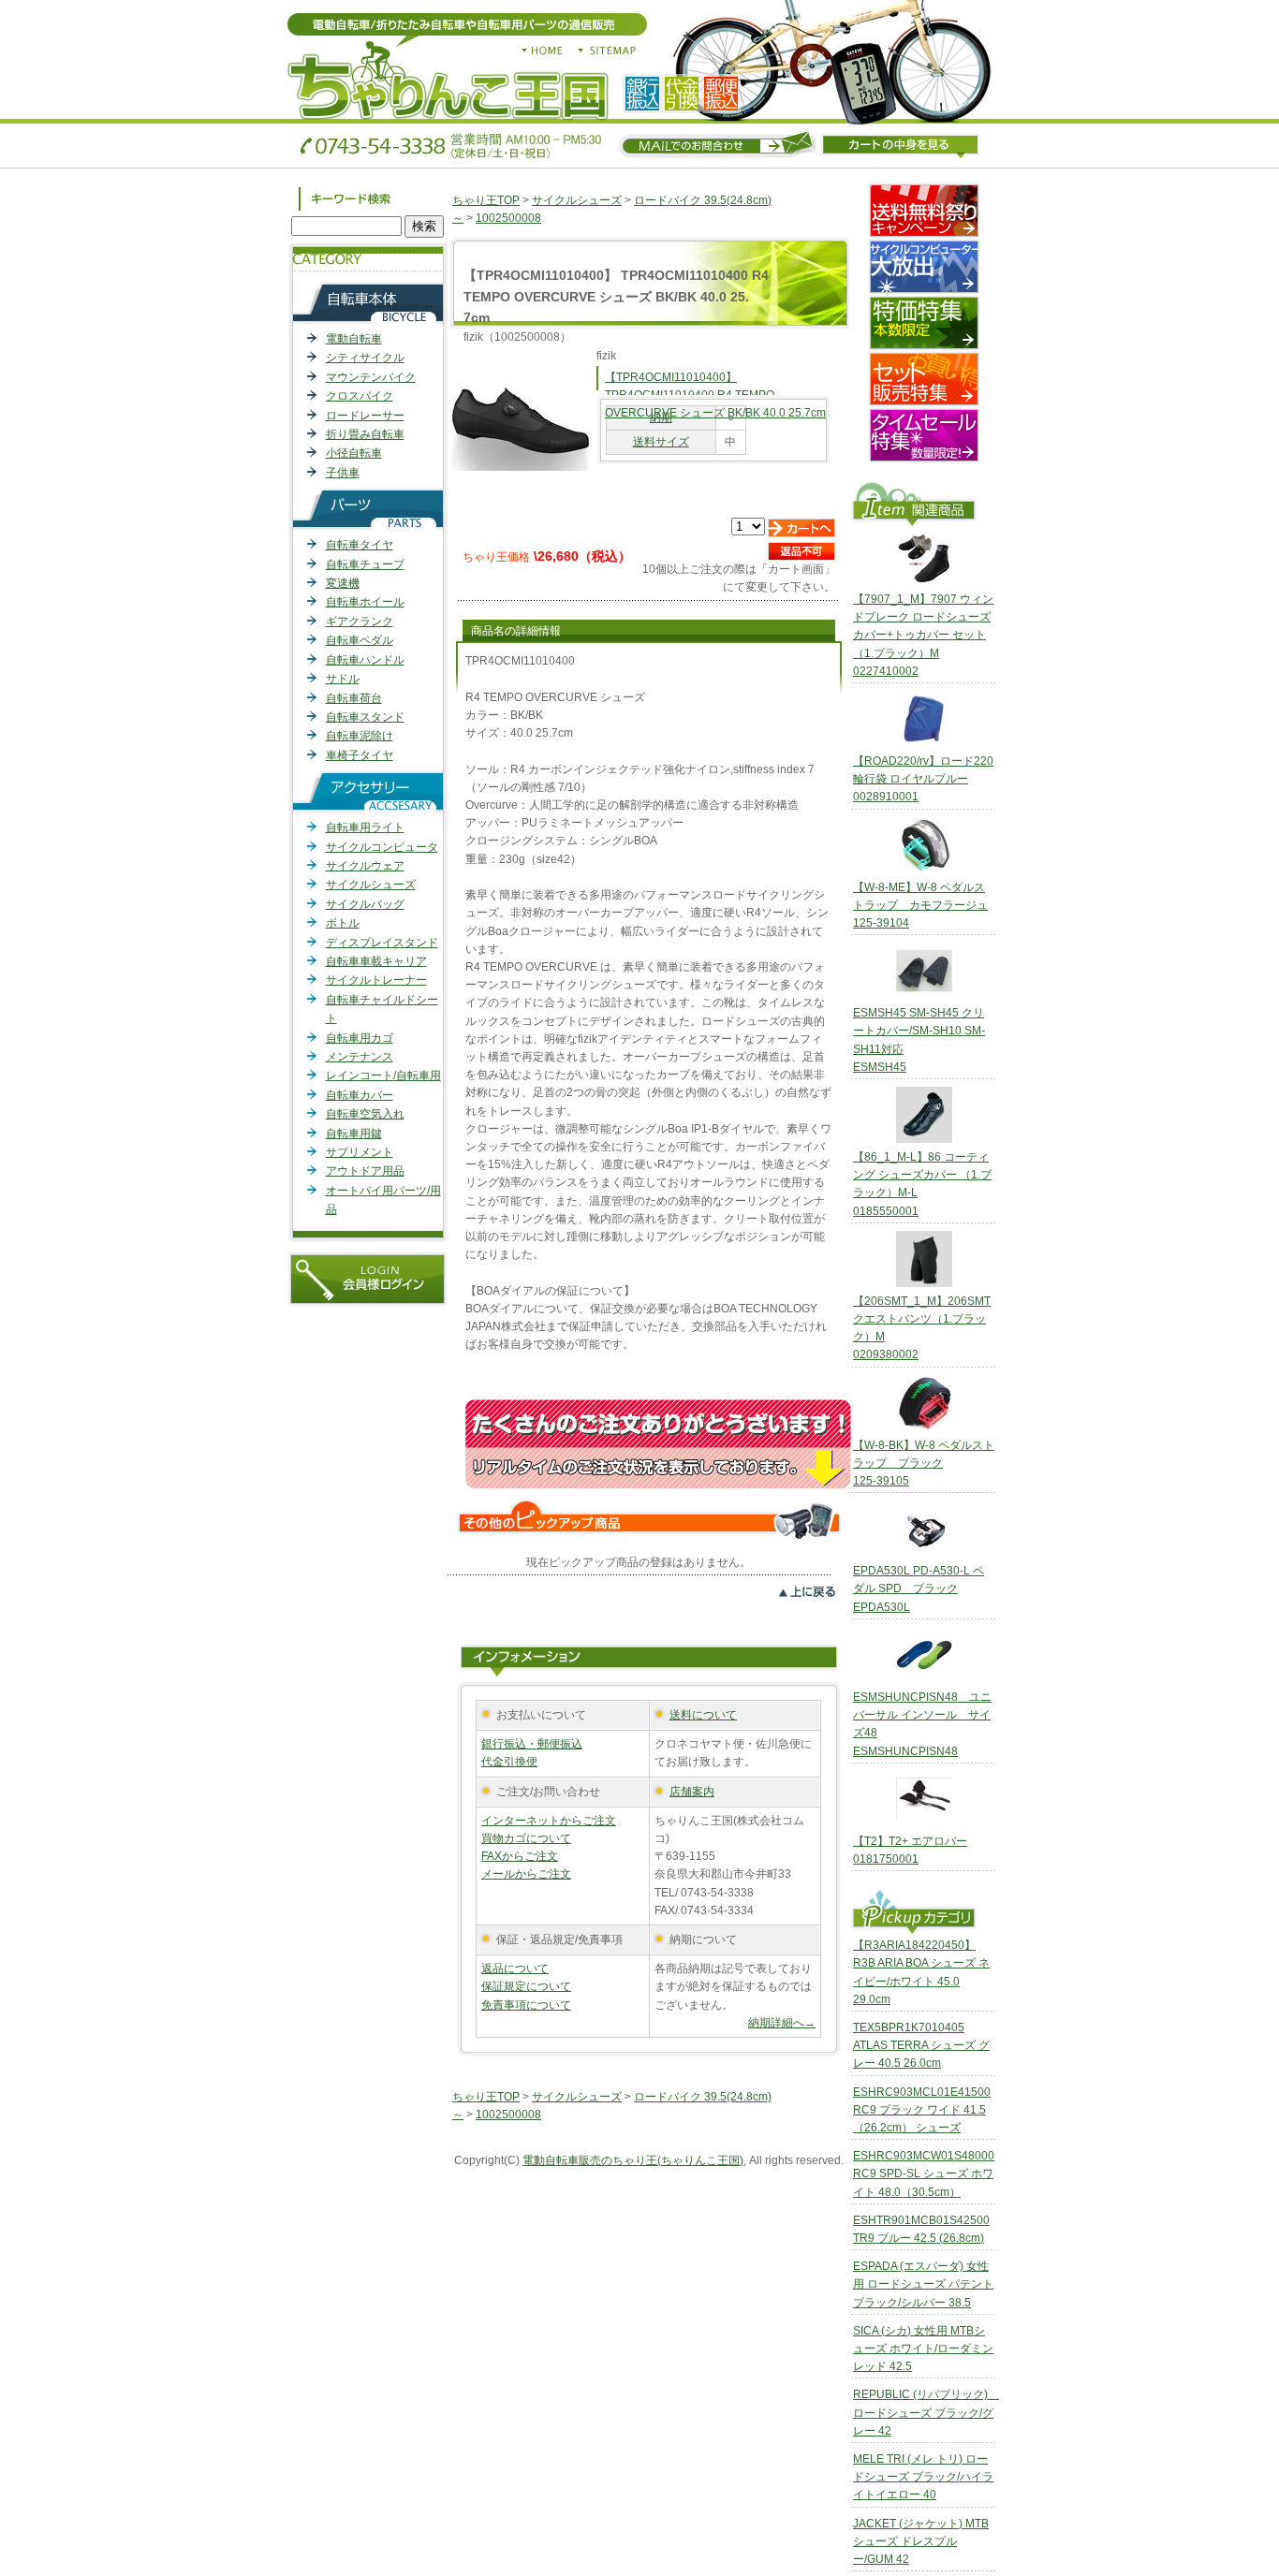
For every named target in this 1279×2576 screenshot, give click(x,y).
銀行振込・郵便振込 (532, 1744)
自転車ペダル (360, 640)
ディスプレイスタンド (382, 943)
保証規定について (526, 1986)
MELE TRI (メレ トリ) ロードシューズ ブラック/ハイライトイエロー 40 (923, 2477)
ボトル (343, 923)
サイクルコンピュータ (382, 847)
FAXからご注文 (520, 1856)
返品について (515, 1969)
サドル (343, 679)
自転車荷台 (354, 698)
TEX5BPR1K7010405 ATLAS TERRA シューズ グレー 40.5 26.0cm (921, 2045)
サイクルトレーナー (376, 980)
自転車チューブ (365, 564)
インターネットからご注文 (549, 1821)
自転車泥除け (360, 736)
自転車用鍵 (354, 1134)
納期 (661, 417)
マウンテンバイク (371, 377)
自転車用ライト (365, 827)
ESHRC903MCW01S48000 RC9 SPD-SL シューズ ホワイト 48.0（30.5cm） (924, 2173)
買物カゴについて (526, 1838)
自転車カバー (360, 1095)
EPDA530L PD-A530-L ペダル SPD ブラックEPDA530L (919, 1588)
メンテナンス (360, 1057)
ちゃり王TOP (486, 200)
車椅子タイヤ (360, 755)
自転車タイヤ (360, 545)
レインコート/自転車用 (383, 1076)
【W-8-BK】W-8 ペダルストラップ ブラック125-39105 (924, 1463)
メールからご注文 (526, 1874)
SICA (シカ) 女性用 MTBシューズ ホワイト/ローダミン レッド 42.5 (923, 2349)
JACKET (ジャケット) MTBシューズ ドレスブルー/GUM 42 (921, 2541)
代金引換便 (509, 1762)
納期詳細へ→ (782, 2023)
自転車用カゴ (360, 1038)
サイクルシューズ (371, 885)
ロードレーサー (365, 416)
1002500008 (508, 218)
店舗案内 (692, 1792)
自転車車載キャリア (376, 961)
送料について (703, 1715)
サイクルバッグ (365, 904)
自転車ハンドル (365, 660)
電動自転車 (354, 339)
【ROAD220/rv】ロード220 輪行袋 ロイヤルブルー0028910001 (923, 779)
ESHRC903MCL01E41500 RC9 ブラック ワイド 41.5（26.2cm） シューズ (922, 2110)
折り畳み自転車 (365, 434)
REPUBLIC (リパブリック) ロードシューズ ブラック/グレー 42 (926, 2412)
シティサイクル (365, 358)
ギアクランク (360, 622)
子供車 (343, 473)
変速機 (343, 583)
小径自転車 (354, 453)
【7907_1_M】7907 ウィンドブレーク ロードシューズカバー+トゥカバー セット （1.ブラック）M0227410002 (923, 635)
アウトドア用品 (365, 1171)
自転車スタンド (365, 717)
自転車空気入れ (365, 1114)
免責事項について (526, 2005)
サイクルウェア (365, 866)
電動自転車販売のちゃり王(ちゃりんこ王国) (633, 2160)
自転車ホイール (365, 602)
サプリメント (360, 1152)
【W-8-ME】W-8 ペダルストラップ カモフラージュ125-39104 (920, 905)
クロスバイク (360, 396)
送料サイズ (661, 442)
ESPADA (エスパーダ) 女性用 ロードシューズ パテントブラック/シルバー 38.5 (923, 2284)
